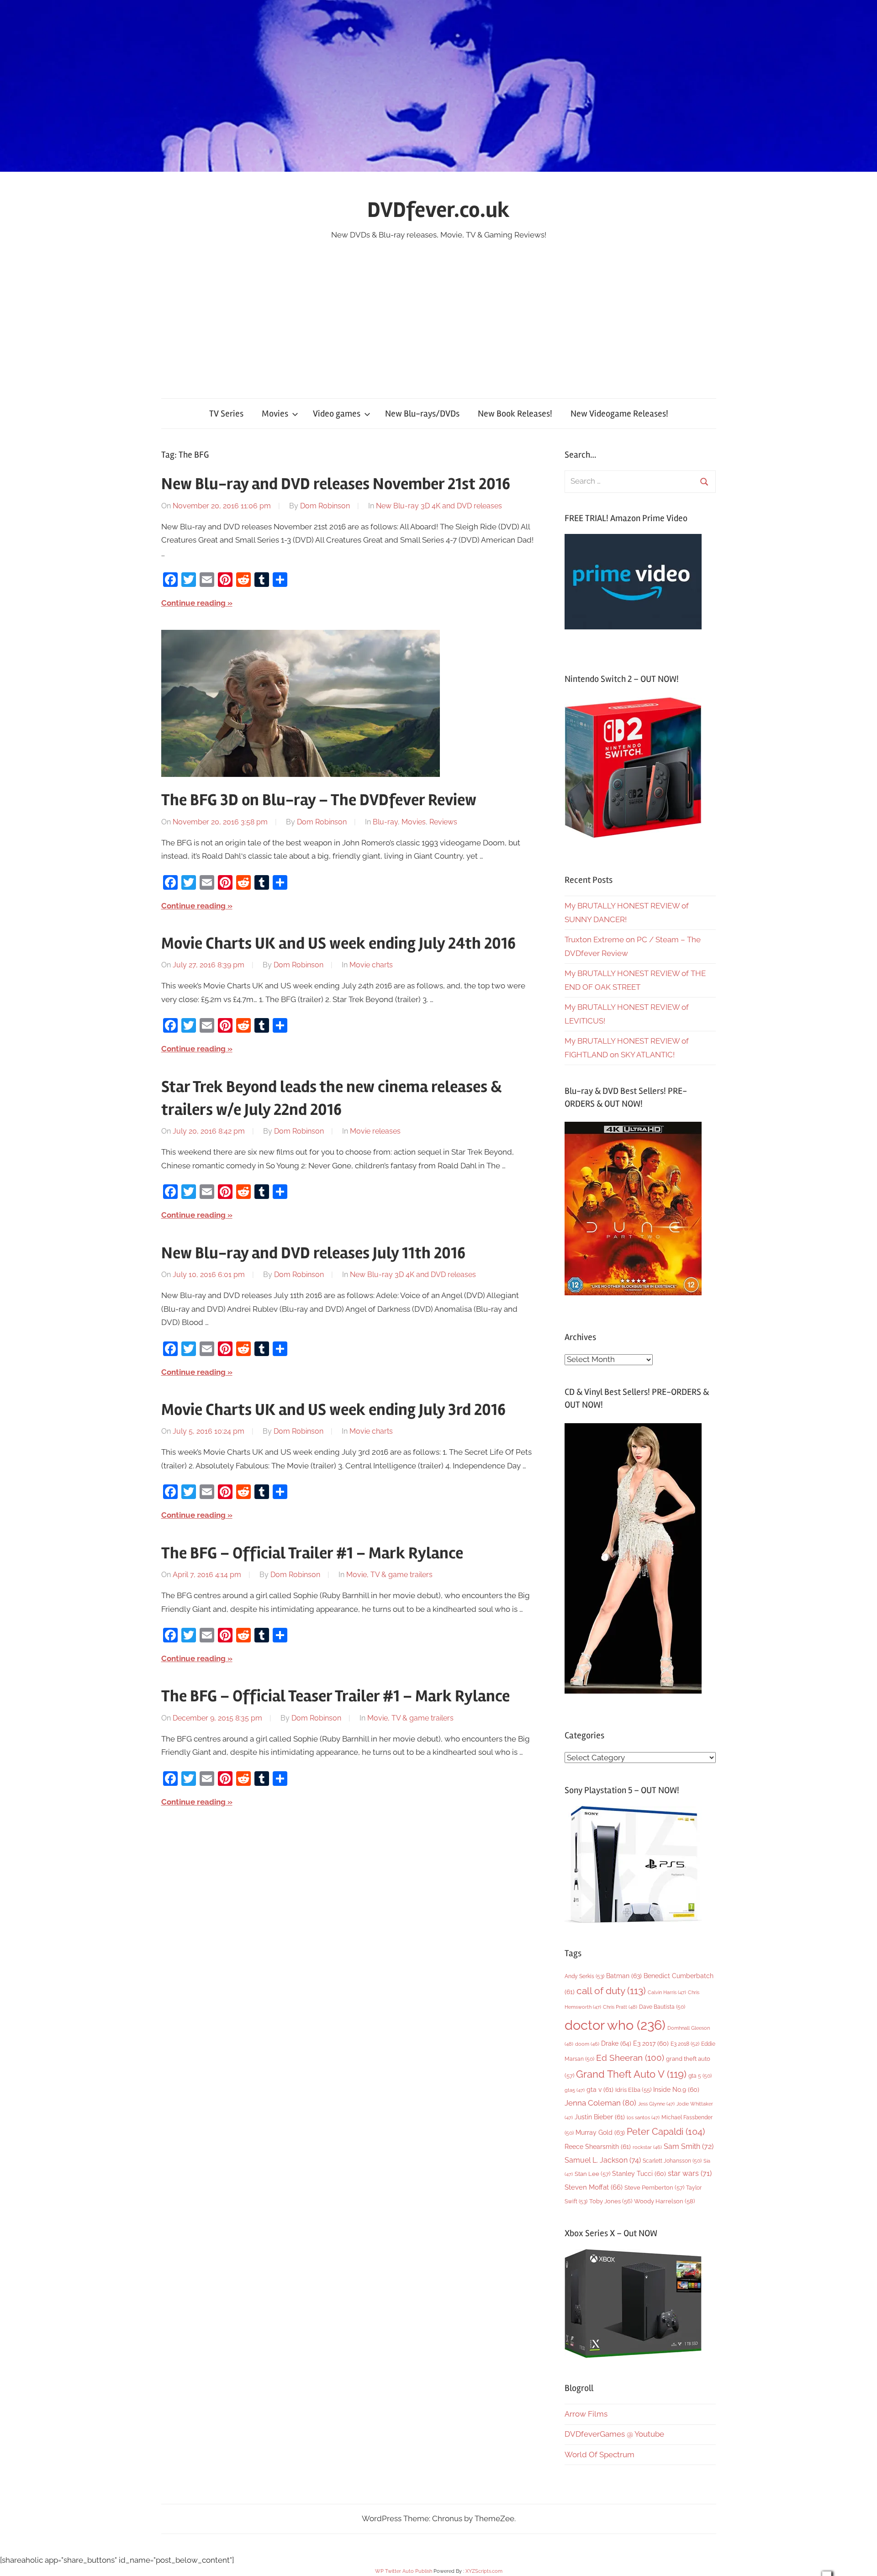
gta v (600, 2090)
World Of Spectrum (600, 2455)
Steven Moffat (594, 2187)
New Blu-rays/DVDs (422, 414)
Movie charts (371, 965)
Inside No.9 (676, 2090)
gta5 (575, 2090)
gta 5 (700, 2076)
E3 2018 (685, 2044)
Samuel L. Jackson (603, 2160)
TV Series (226, 414)
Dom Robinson (325, 506)
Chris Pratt (620, 2007)
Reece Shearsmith (598, 2147)
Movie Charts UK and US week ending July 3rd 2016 (333, 1410)
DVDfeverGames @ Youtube (614, 2434)
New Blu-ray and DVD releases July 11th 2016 (313, 1253)
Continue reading (193, 603)
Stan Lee (592, 2174)
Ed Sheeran (630, 2058)
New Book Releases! (515, 414)
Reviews (443, 822)
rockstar (647, 2147)
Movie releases (375, 1131)
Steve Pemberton (654, 2188)
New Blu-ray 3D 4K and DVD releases (439, 506)
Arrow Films (586, 2414)
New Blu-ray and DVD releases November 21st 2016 (336, 484)
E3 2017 (651, 2043)
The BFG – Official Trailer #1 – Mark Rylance (312, 1553)
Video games (337, 414)
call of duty (611, 1991)
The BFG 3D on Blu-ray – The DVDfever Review (319, 800)
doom (587, 2044)
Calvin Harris (667, 1993)
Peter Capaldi (666, 2132)
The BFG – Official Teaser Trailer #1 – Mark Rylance (335, 1696)
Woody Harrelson (664, 2201)
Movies (275, 414)
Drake (616, 2043)
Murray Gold (600, 2132)
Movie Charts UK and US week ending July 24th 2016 (338, 944)
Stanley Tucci (639, 2174)
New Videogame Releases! (619, 414)
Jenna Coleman (600, 2103)
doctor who (615, 2025)
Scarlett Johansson (672, 2161)
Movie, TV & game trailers (389, 1575)
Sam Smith (689, 2146)
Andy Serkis (584, 1976)
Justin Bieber (600, 2117)
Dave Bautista (662, 2007)
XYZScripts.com (484, 2571)
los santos (643, 2118)
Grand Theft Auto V (631, 2074)
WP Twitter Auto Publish (404, 2571)
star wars (690, 2173)
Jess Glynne (656, 2104)
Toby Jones (611, 2201)
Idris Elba (633, 2090)
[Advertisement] (438, 311)
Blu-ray (385, 822)
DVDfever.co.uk (438, 210)
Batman (624, 1976)
